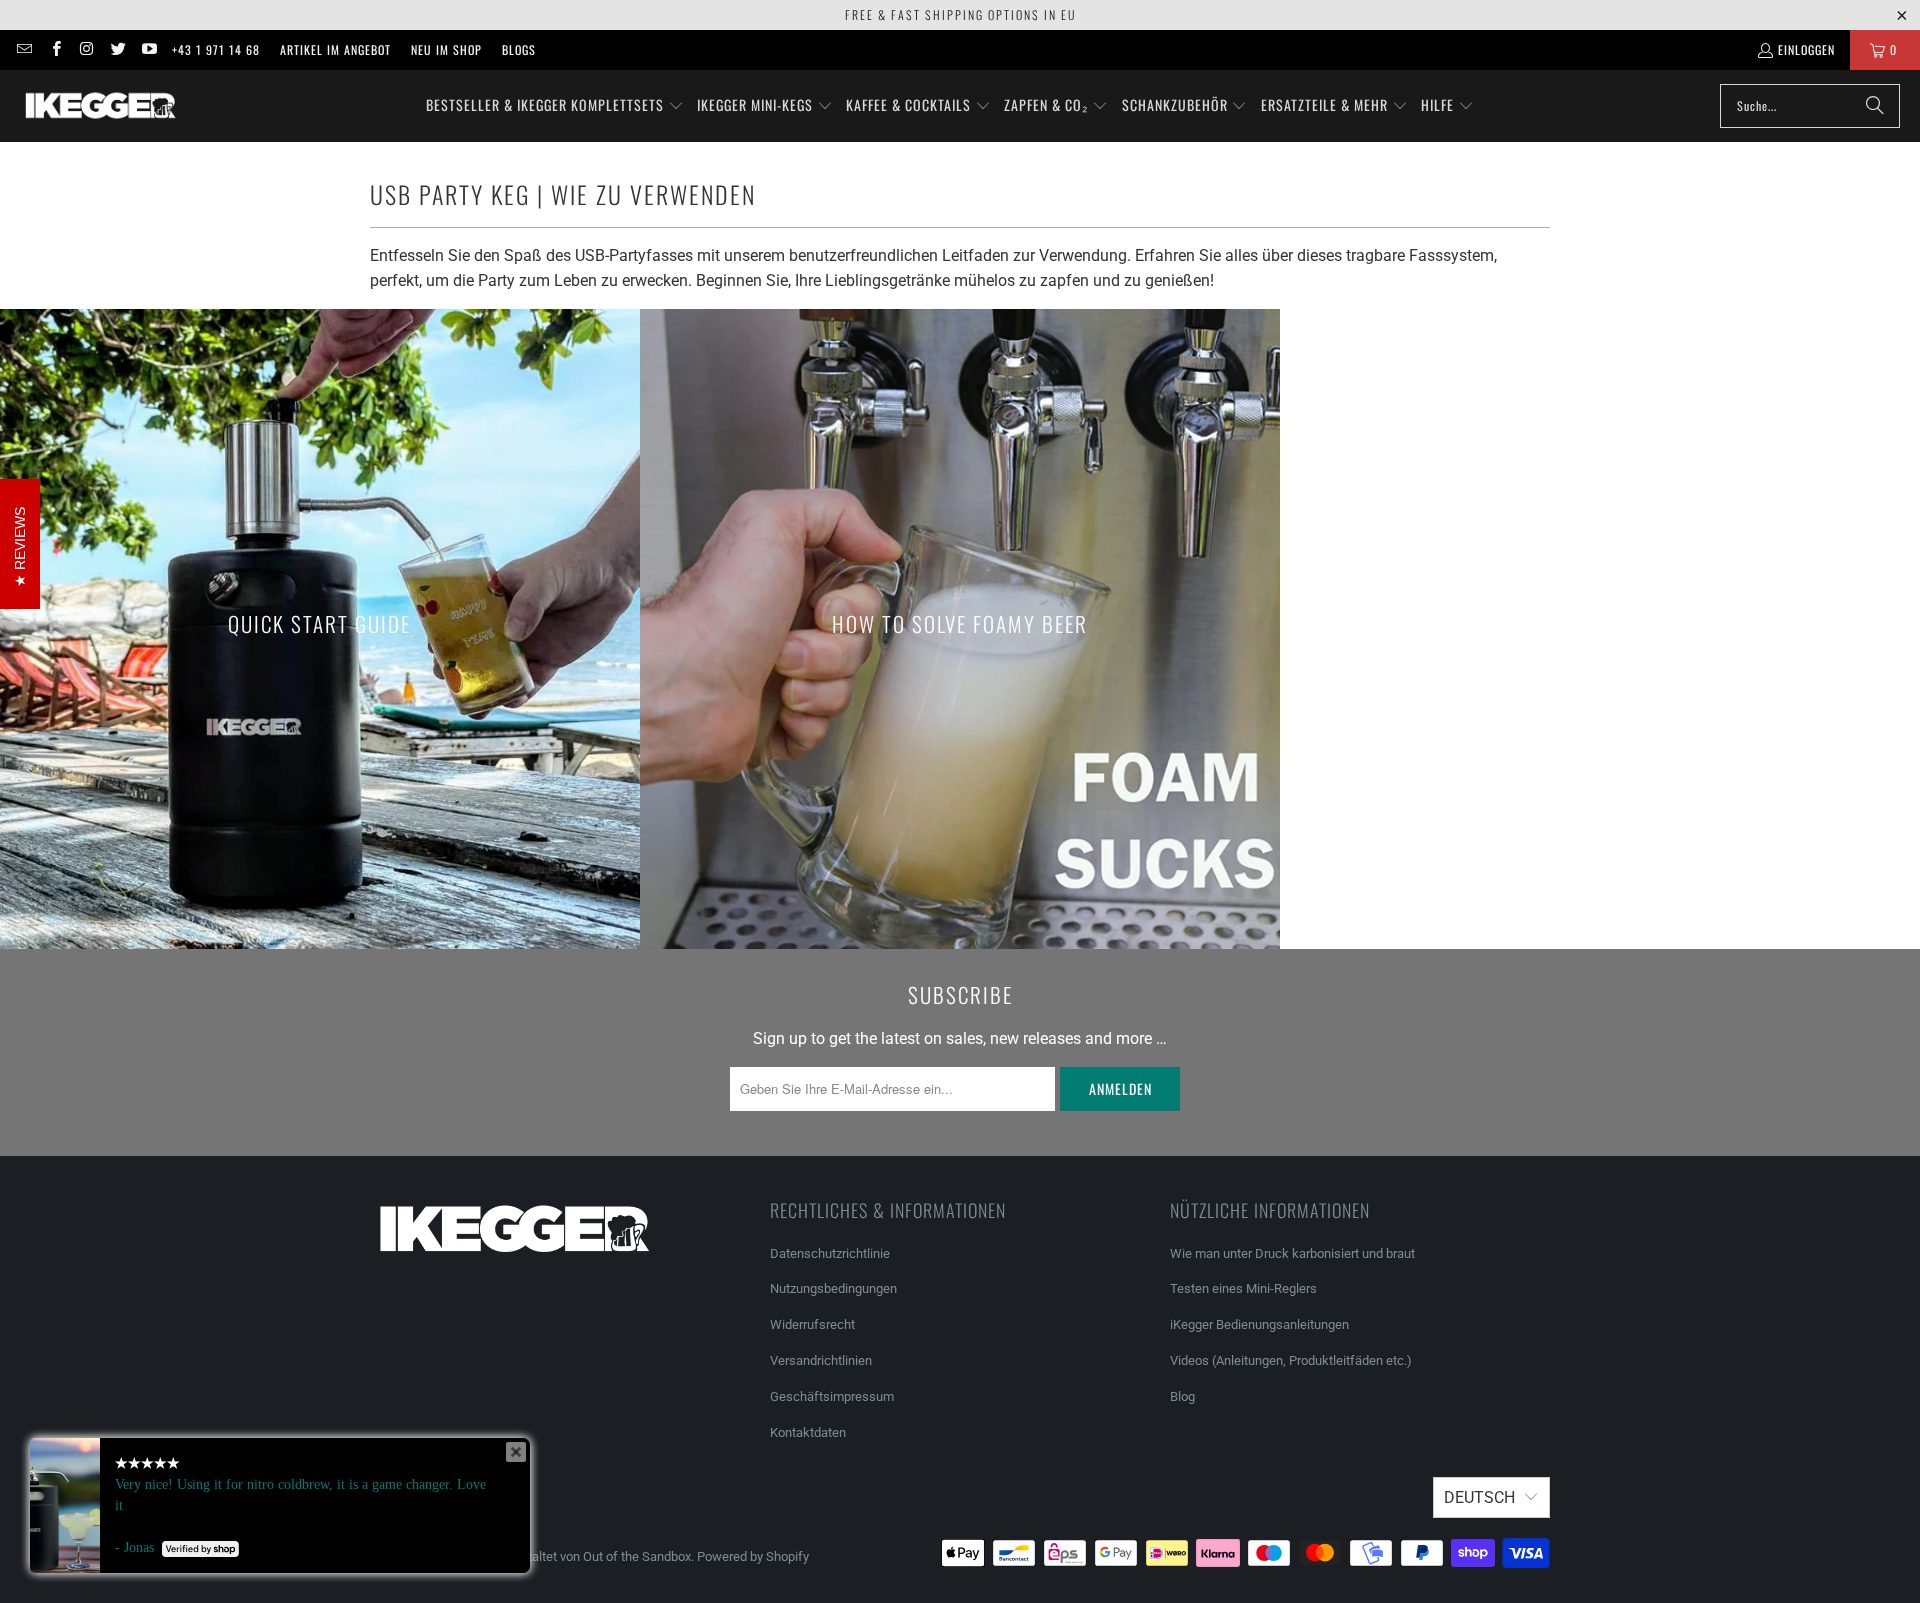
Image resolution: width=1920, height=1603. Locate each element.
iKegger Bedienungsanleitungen (1259, 1324)
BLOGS (519, 49)
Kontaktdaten (808, 1432)
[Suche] (1875, 106)
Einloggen (1806, 49)
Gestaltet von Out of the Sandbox (598, 1556)
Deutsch (1479, 1497)
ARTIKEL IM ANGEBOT (335, 49)
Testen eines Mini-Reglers (1243, 1288)
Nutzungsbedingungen (833, 1288)
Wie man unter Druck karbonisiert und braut (1292, 1253)
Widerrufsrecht (812, 1324)
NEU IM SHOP (446, 49)
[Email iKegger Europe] (23, 49)
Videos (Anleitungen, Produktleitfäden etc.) (1291, 1360)
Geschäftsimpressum (833, 1396)
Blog (1182, 1396)
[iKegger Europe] (100, 106)
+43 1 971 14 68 (216, 49)
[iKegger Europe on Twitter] (117, 49)
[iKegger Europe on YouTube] (148, 49)
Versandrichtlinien (821, 1360)
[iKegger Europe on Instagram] (86, 49)
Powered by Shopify (753, 1556)
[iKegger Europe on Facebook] (54, 49)
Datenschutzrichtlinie (830, 1253)
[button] (555, 106)
